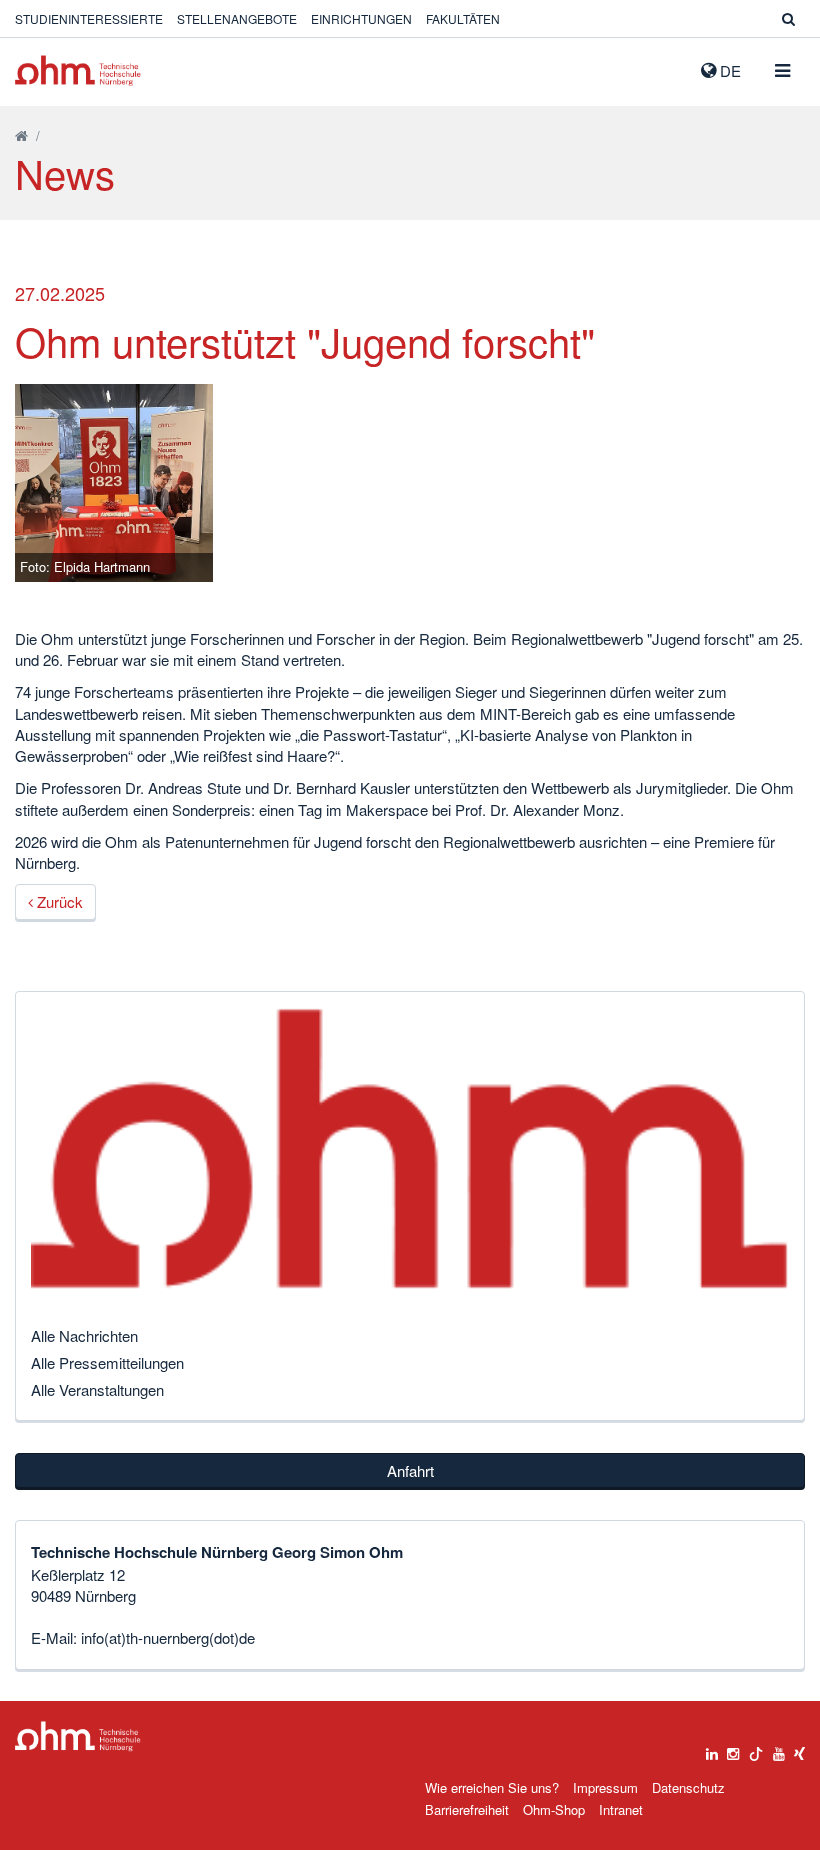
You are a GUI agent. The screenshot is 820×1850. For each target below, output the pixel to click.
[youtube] (779, 1749)
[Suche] (788, 18)
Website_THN (78, 70)
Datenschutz (688, 1787)
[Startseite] (21, 135)
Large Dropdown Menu (78, 1736)
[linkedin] (712, 1749)
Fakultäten (463, 18)
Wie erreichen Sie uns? (492, 1787)
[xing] (799, 1749)
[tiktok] (756, 1749)
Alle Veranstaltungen (97, 1389)
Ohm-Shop (554, 1809)
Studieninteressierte (89, 18)
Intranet (621, 1809)
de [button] (728, 70)
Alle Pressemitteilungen (107, 1362)
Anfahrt (410, 1470)
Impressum (605, 1787)
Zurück (58, 901)
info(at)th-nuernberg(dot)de (168, 1637)
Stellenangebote (237, 18)
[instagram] (733, 1749)
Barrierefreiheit (467, 1809)
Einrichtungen (361, 18)
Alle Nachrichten (84, 1335)
